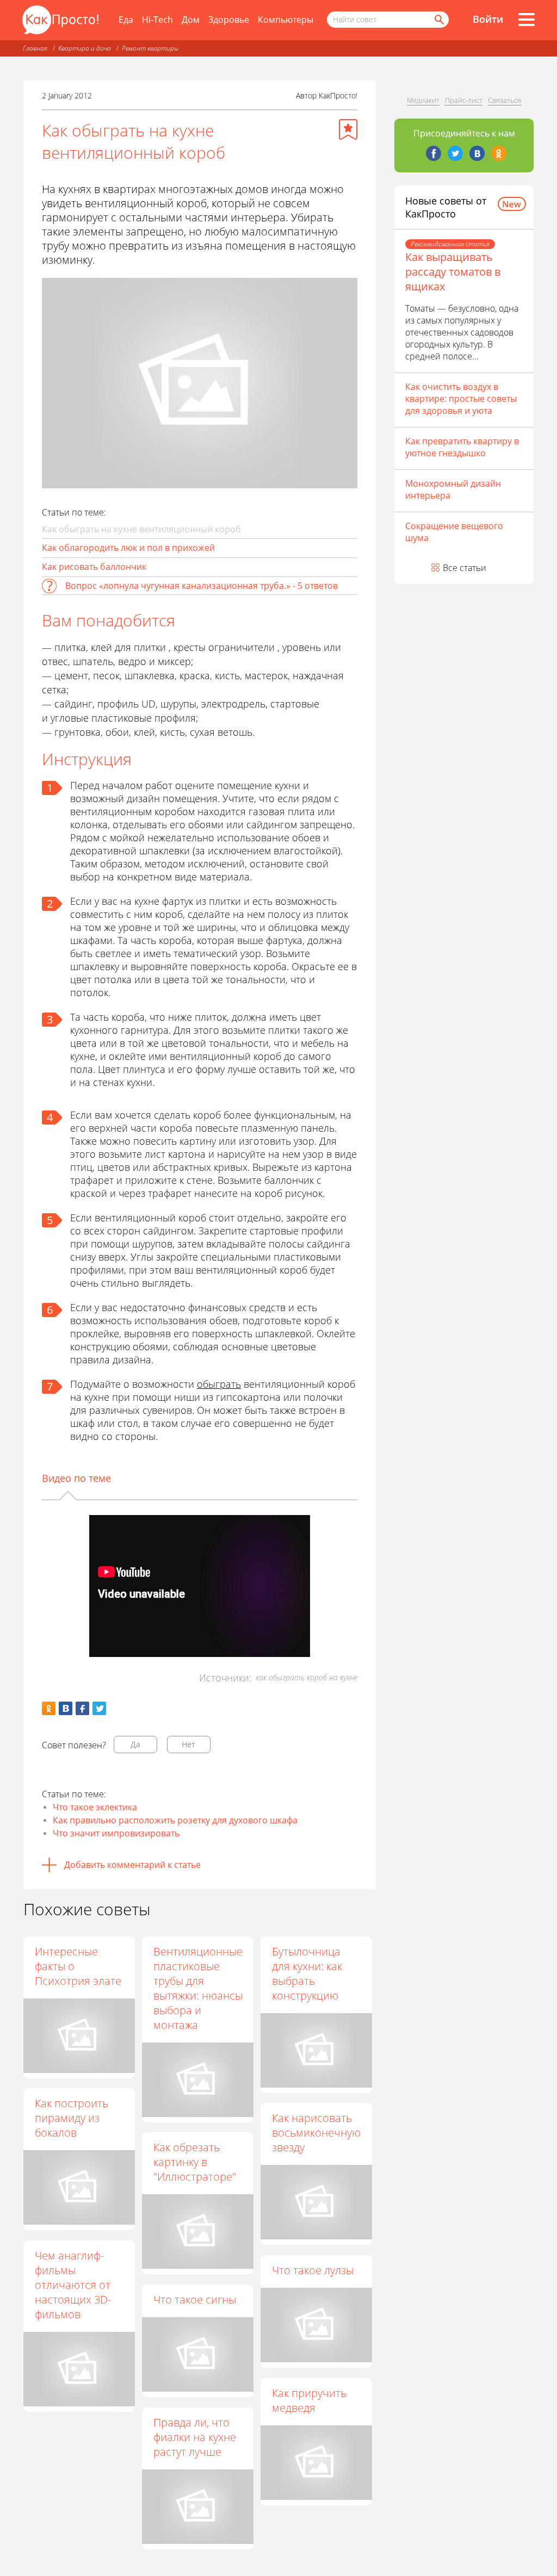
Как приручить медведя (309, 2400)
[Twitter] (455, 153)
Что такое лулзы (313, 2270)
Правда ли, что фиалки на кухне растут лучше (195, 2437)
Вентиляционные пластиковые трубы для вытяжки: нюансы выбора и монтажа (198, 1988)
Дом (191, 20)
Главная (35, 48)
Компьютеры (286, 20)
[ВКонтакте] (477, 153)
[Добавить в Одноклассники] (49, 1708)
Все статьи (465, 568)
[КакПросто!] (60, 20)
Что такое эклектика (95, 1807)
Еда (126, 20)
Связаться (505, 100)
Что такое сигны (195, 2299)
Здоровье (229, 20)
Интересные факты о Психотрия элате (78, 1966)
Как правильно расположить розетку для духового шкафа (175, 1820)
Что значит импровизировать (116, 1833)
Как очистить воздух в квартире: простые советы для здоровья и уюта (461, 399)
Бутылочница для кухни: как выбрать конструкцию (307, 1973)
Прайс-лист (464, 100)
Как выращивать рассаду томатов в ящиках (453, 272)
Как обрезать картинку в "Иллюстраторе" (195, 2162)
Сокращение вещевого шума (454, 532)
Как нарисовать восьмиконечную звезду (316, 2133)
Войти (488, 19)
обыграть (219, 1384)
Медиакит (423, 100)
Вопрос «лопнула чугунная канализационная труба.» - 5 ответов (202, 586)
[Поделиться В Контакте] (66, 1708)
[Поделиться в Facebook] (82, 1708)
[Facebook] (434, 153)
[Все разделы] (527, 20)
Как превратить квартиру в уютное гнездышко (462, 447)
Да (135, 1744)
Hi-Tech (157, 20)
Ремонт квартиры (150, 48)
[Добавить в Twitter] (99, 1708)
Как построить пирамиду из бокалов (72, 2118)
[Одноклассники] (499, 153)
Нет (188, 1744)
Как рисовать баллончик (94, 567)
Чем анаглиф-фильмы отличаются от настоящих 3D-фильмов (73, 2285)
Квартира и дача (85, 48)
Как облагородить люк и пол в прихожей (128, 548)
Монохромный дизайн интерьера (453, 489)
